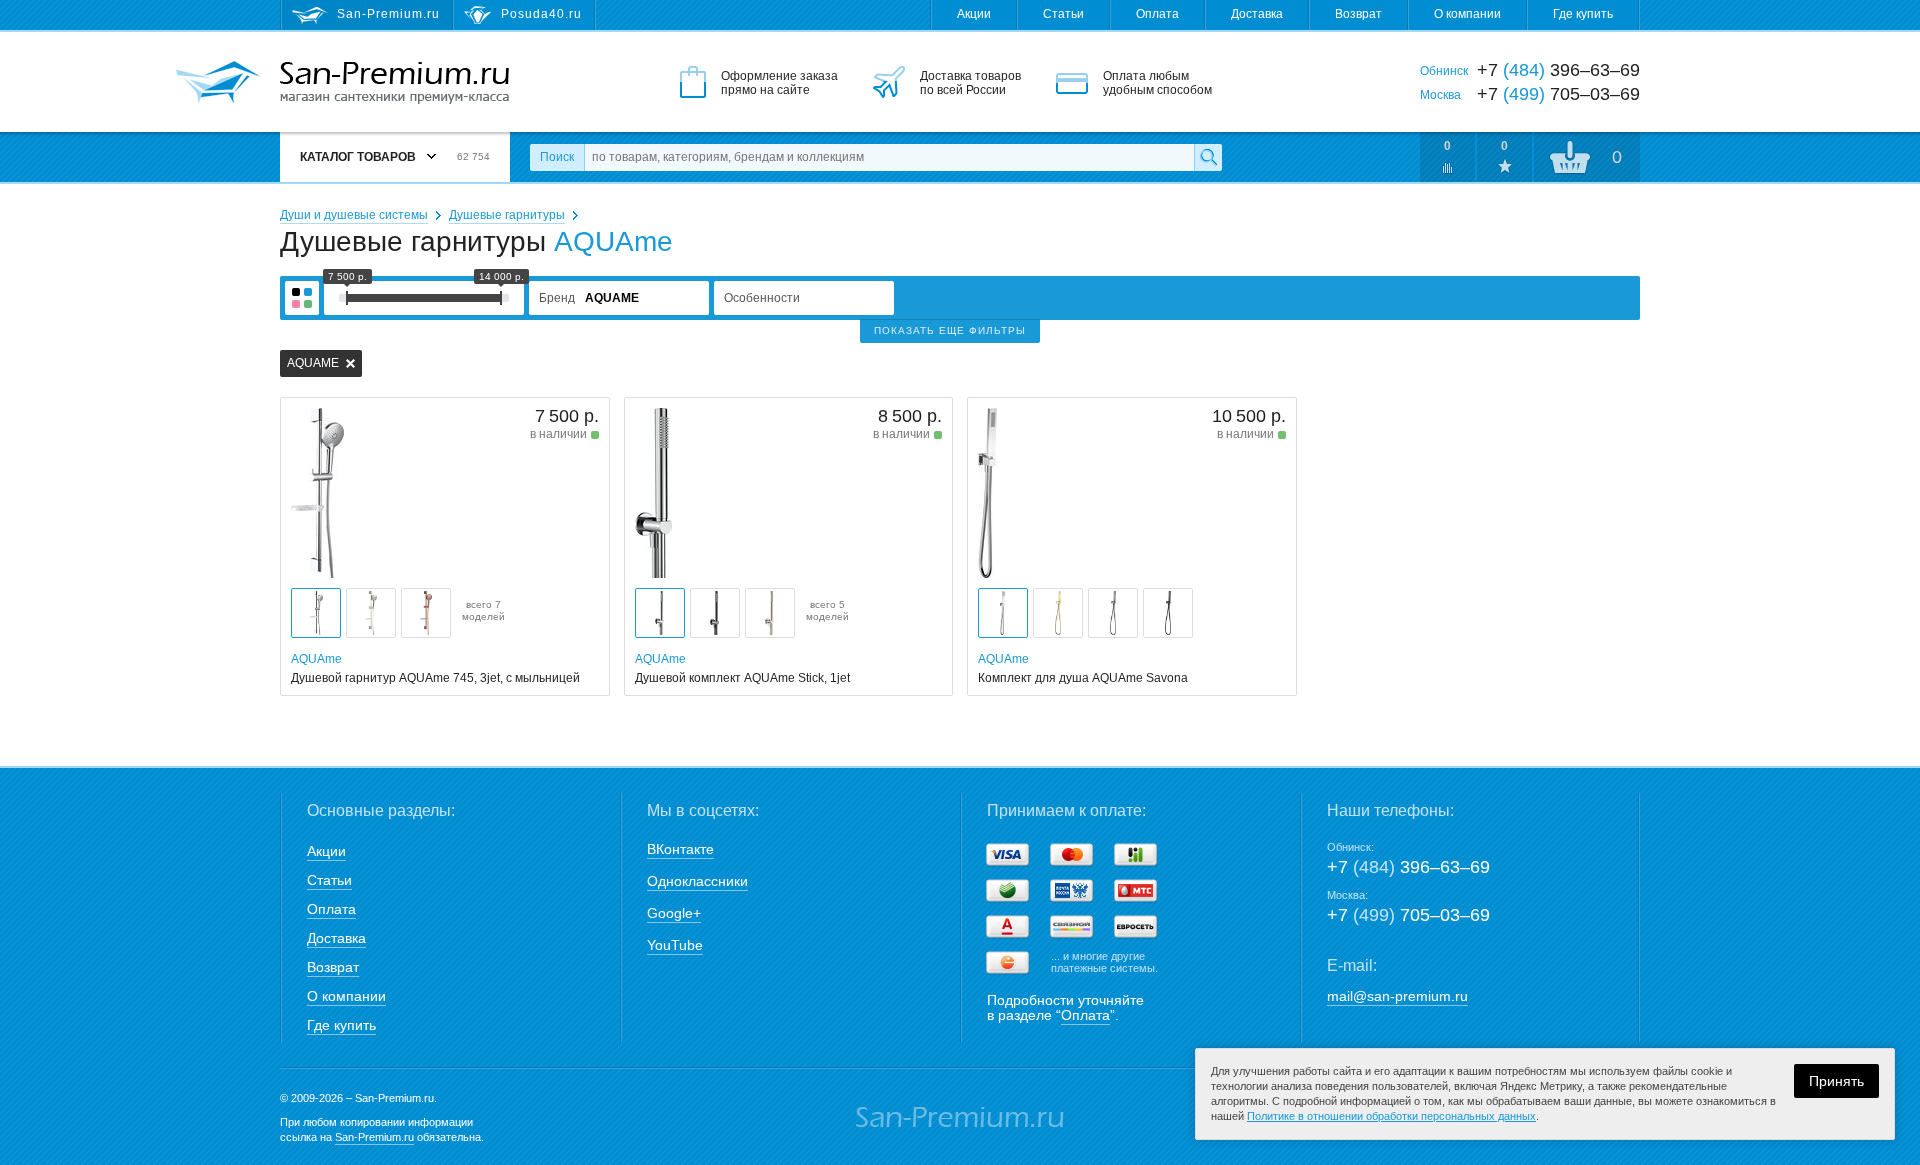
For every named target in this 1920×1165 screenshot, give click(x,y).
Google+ (674, 913)
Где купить (1583, 14)
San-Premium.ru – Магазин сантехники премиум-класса (394, 83)
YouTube (675, 945)
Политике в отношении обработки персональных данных (1391, 1116)
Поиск (557, 157)
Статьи (1063, 14)
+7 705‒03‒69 (1408, 915)
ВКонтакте (680, 849)
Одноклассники (697, 881)
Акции (974, 14)
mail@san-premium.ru (1397, 996)
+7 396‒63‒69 (1408, 867)
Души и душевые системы (354, 215)
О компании (1467, 14)
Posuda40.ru (541, 14)
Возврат (1358, 14)
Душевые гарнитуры (507, 215)
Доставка (1257, 14)
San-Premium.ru (374, 1137)
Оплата (1157, 14)
